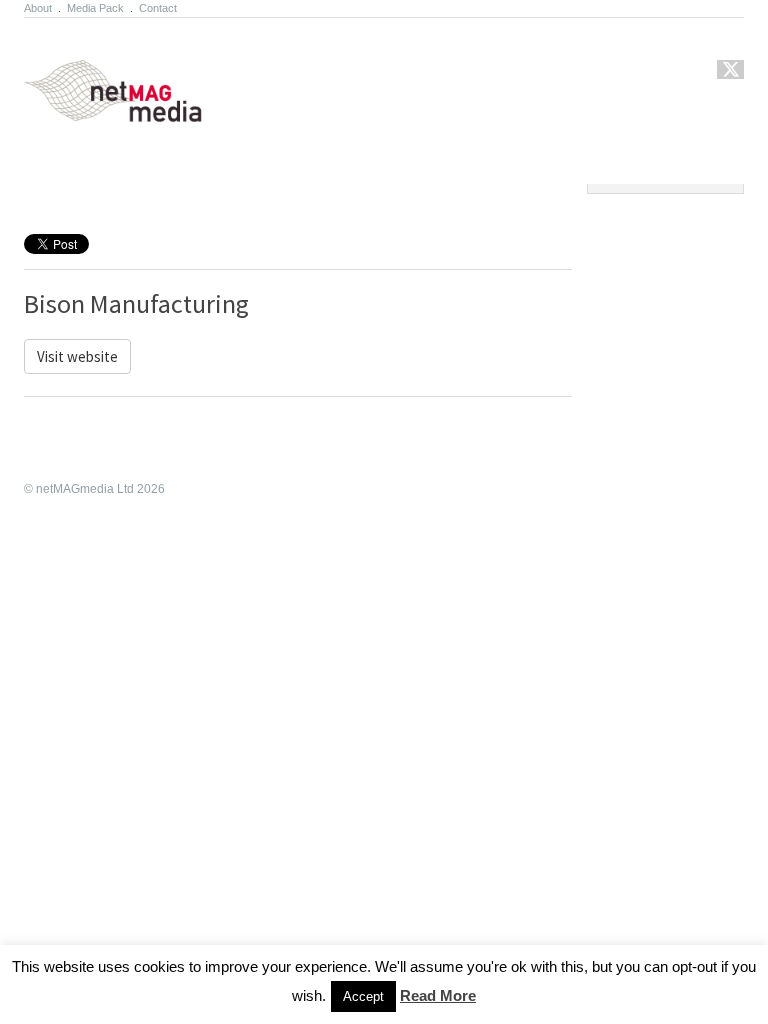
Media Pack (95, 8)
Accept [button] (363, 996)
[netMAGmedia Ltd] (136, 111)
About (38, 8)
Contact (158, 8)
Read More (438, 995)
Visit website (77, 356)
